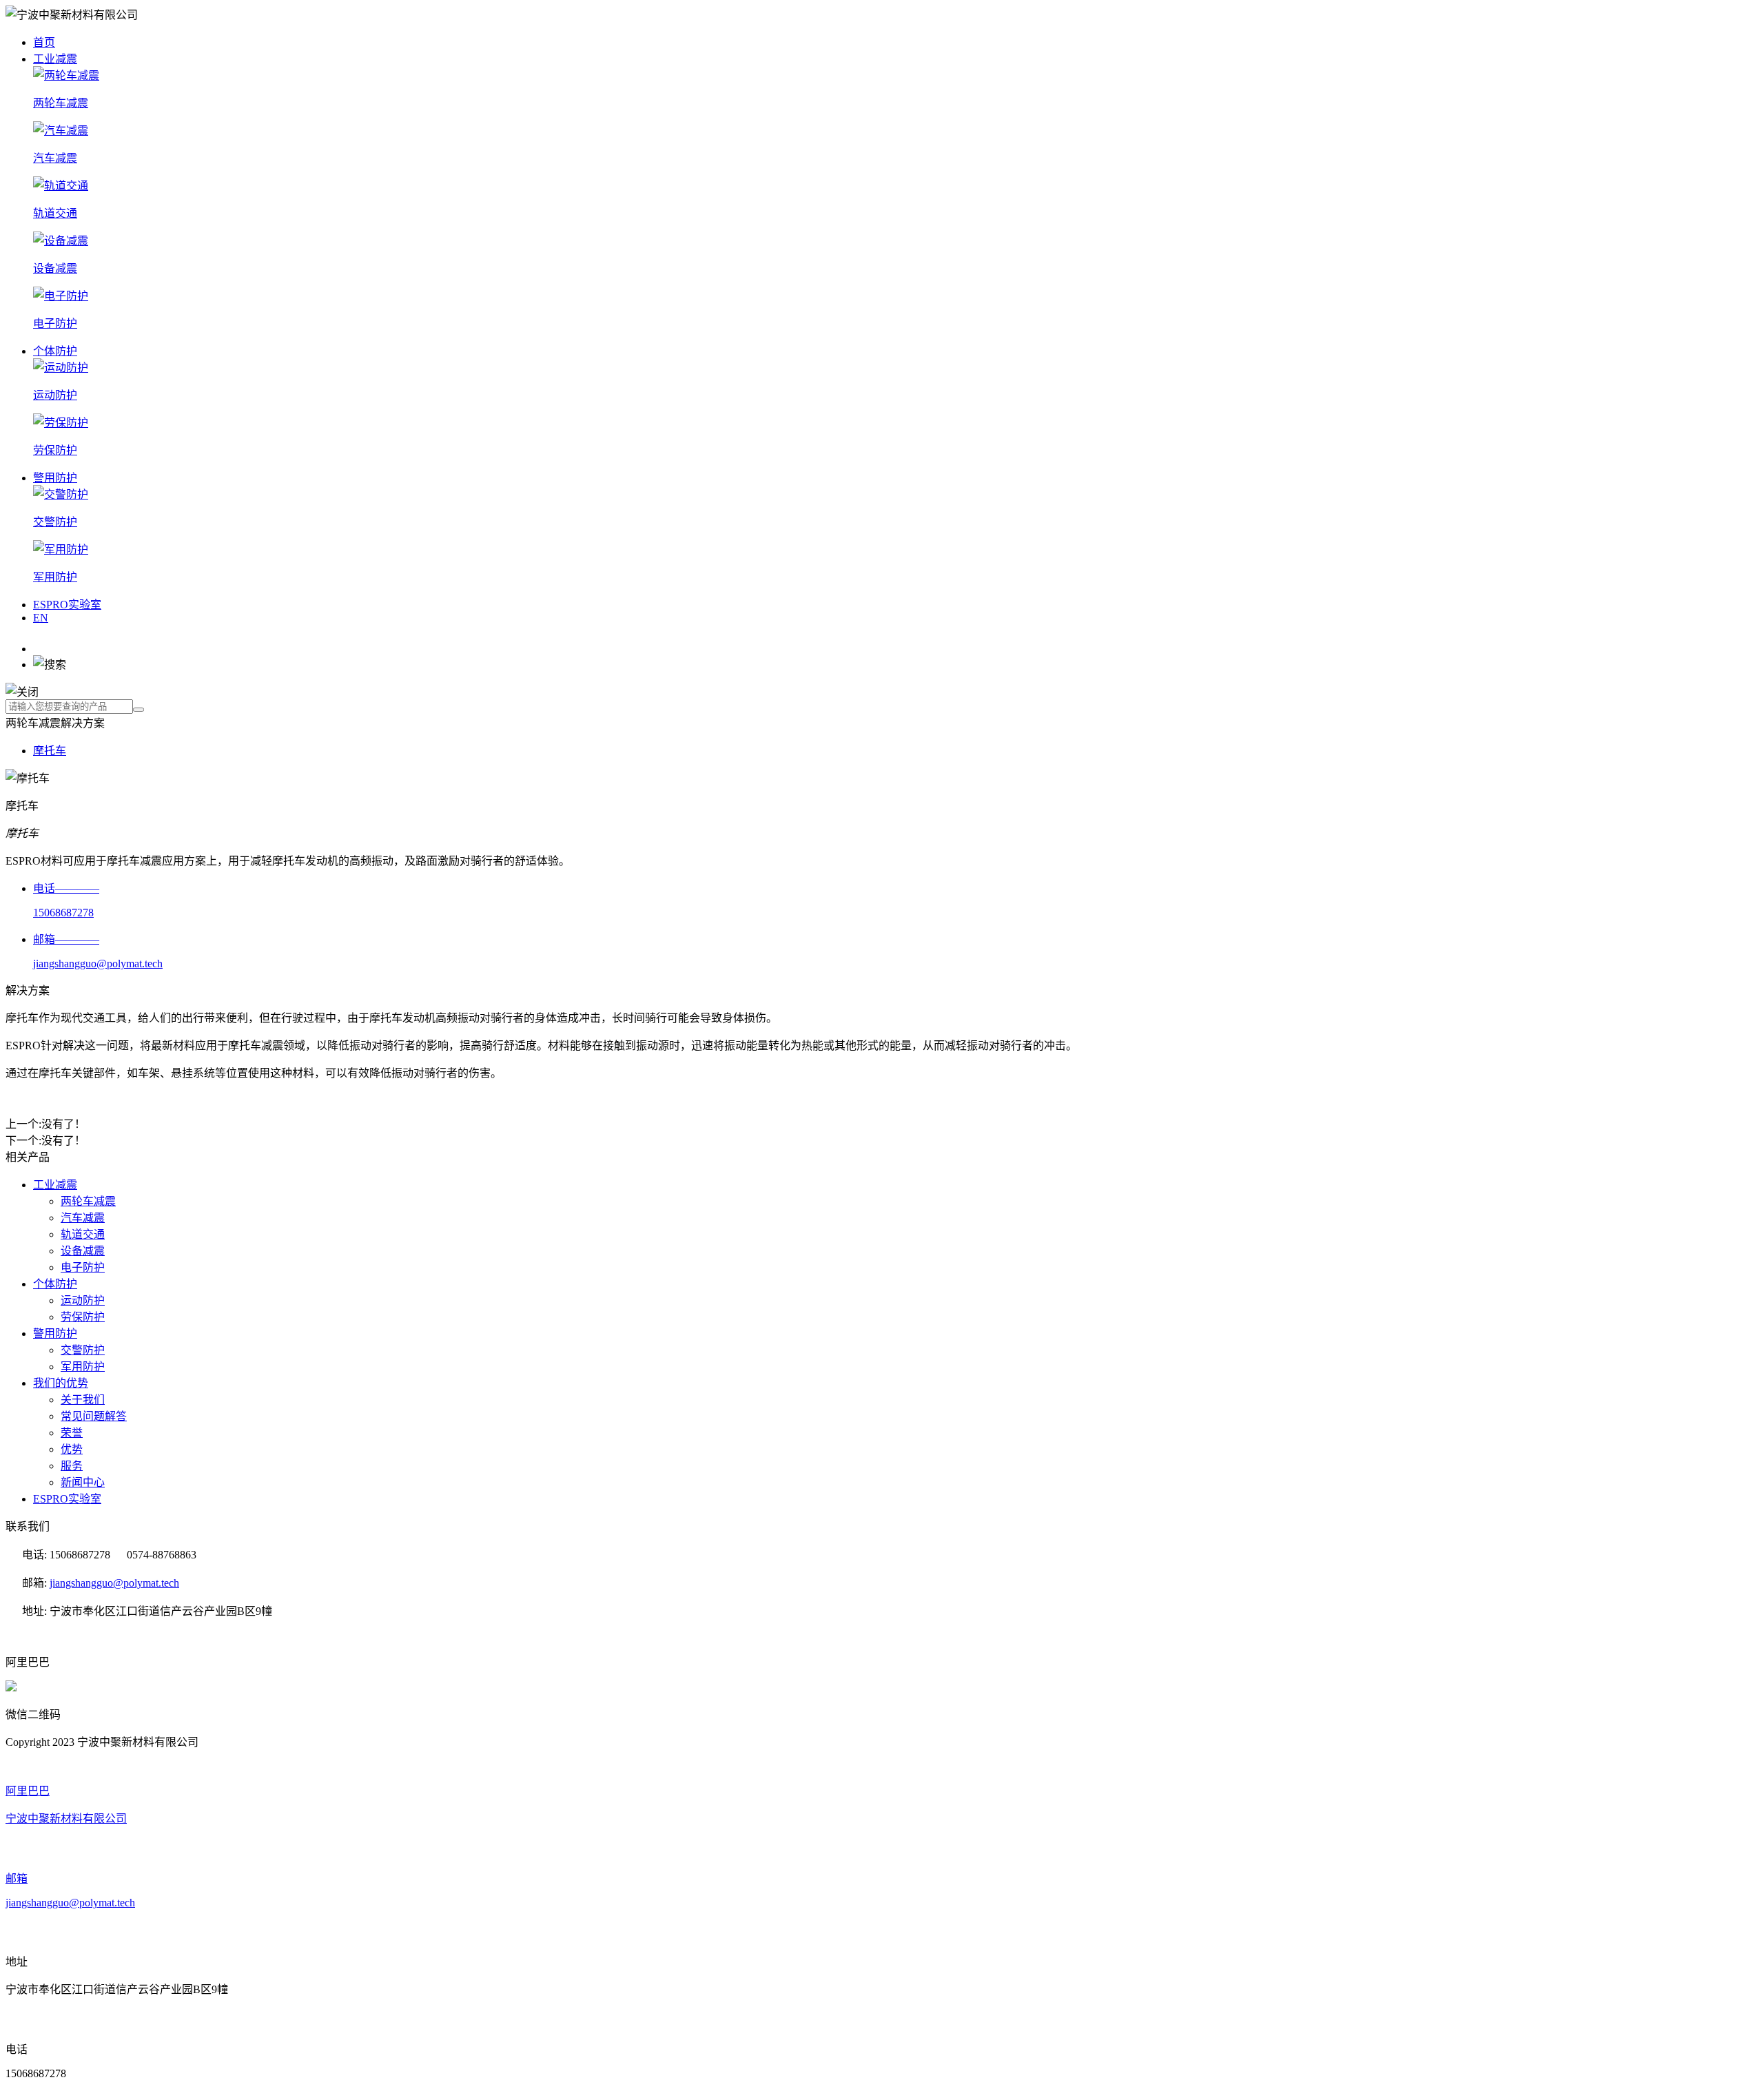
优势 (72, 1449)
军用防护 (83, 1367)
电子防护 (83, 1267)
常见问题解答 (94, 1416)
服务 (72, 1466)
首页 (44, 42)
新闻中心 (83, 1482)
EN (41, 618)
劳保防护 (83, 1317)
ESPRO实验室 (67, 605)
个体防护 (55, 351)
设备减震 (83, 1251)
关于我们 (83, 1400)
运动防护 (83, 1300)
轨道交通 (83, 1234)
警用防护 (55, 478)
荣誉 (72, 1433)
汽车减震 (83, 1218)
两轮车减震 (88, 1201)
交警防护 (83, 1350)
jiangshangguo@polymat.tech (114, 1583)
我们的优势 (61, 1383)
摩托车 (50, 751)
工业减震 (55, 59)
